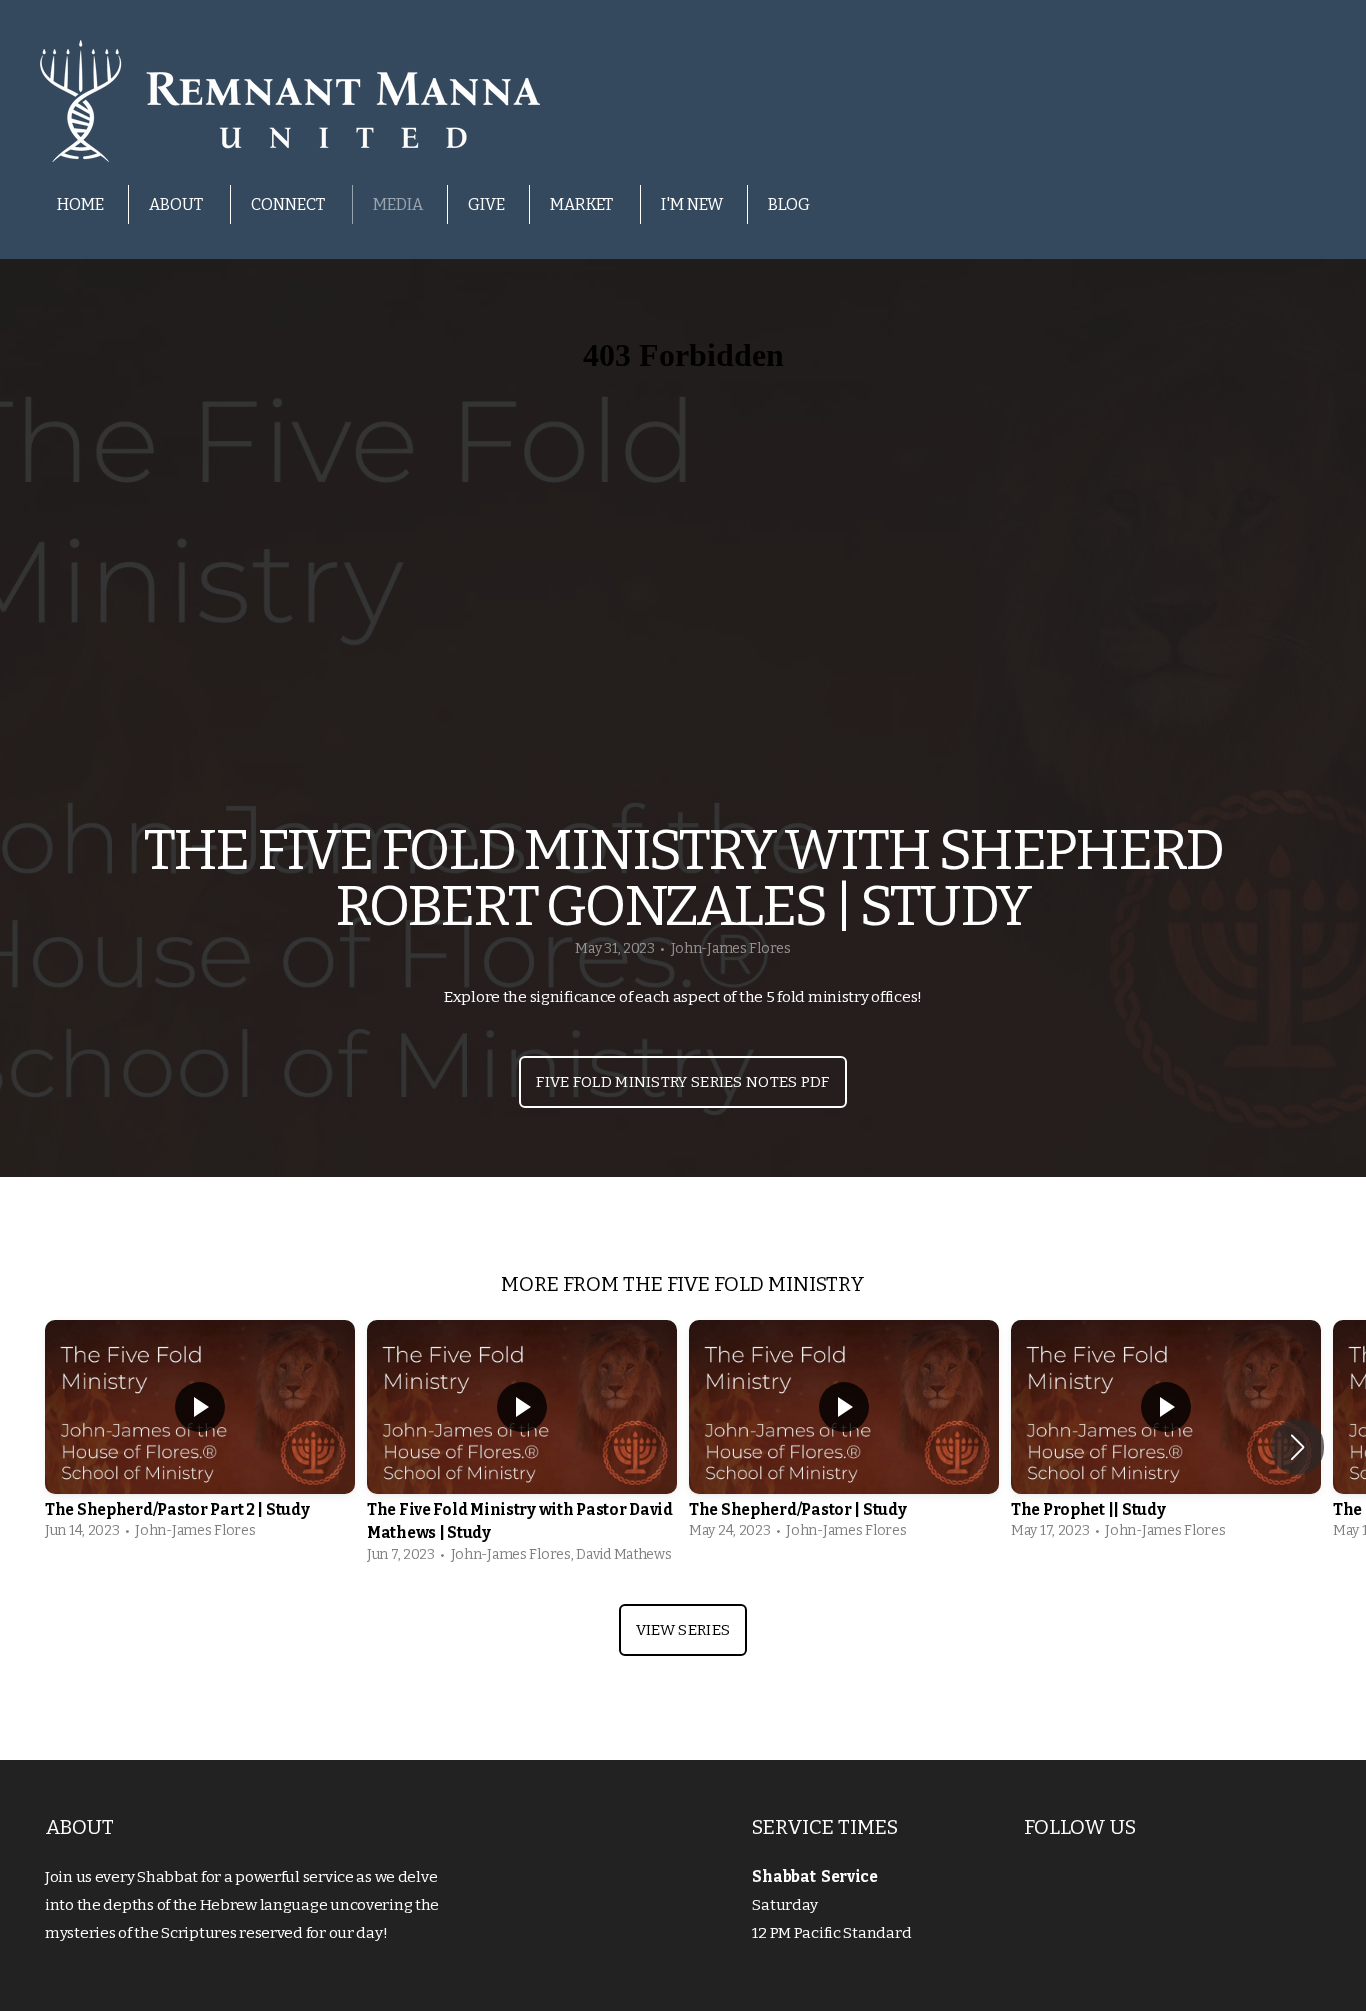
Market (583, 204)
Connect (289, 204)
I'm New (692, 204)
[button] (1297, 1447)
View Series (683, 1630)
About (177, 204)
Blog (789, 204)
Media (398, 204)
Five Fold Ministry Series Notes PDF (683, 1082)
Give (486, 204)
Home (80, 204)
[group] (200, 1435)
